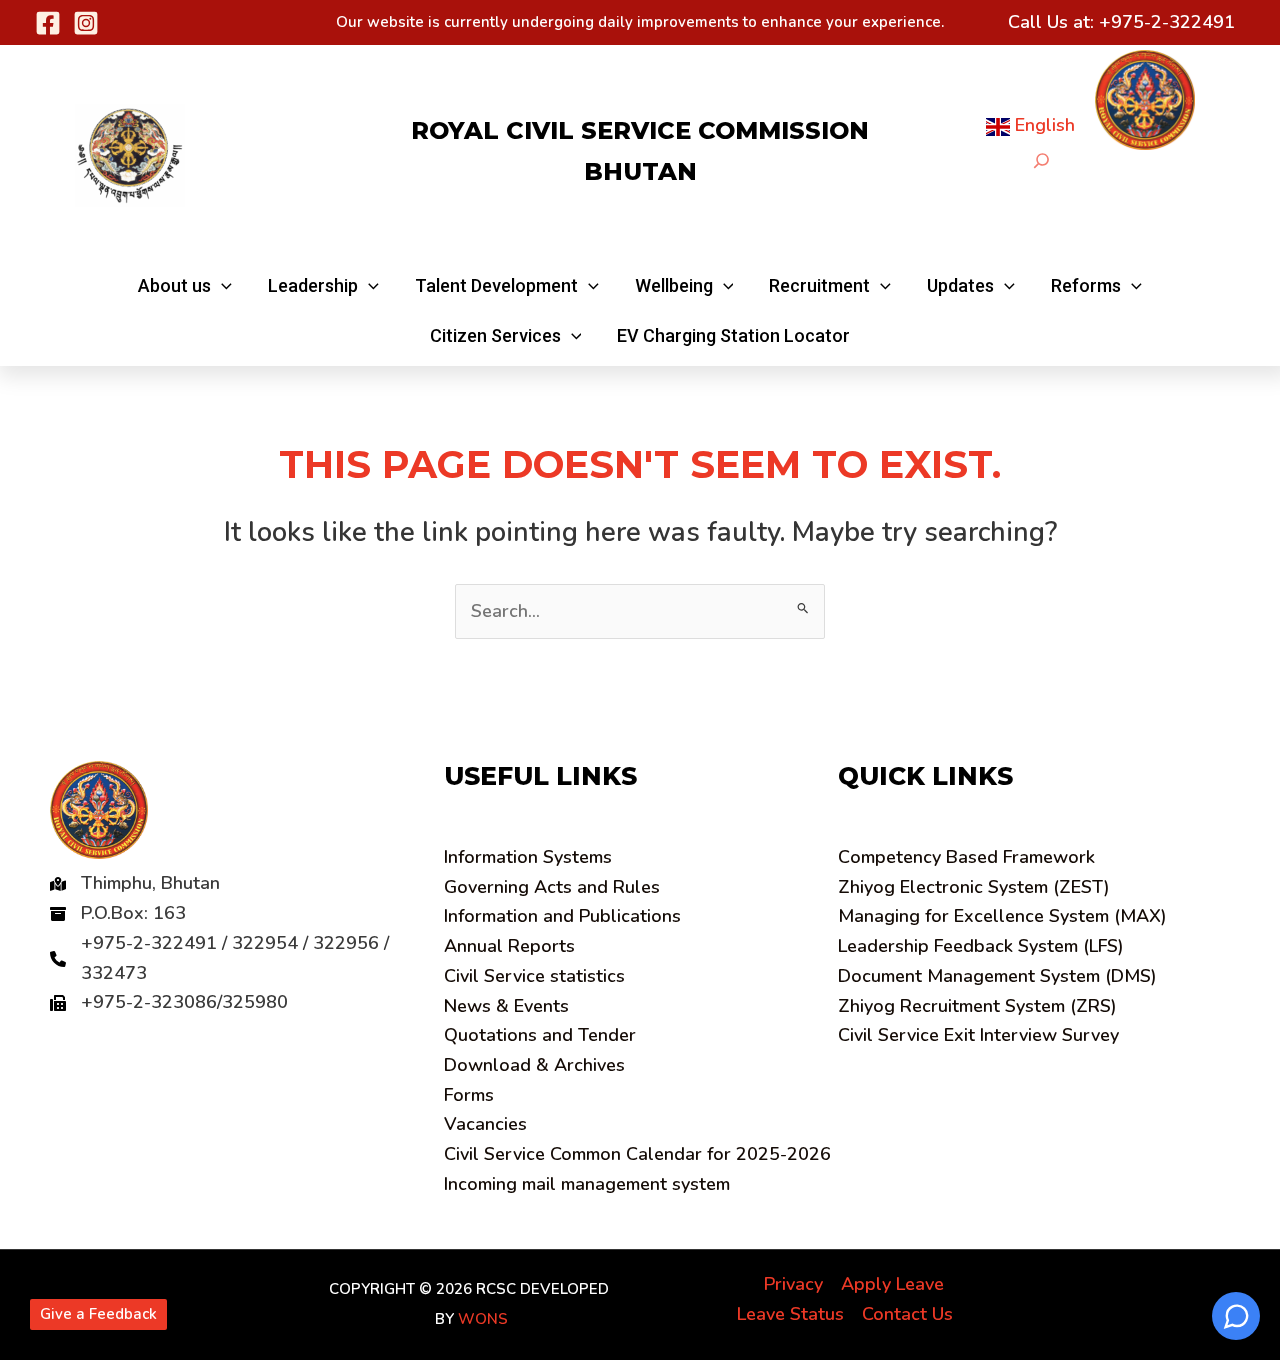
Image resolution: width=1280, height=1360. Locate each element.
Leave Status (790, 1314)
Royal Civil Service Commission (640, 130)
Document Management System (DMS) (997, 976)
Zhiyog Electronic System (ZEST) (974, 887)
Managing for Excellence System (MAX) (1002, 916)
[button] (185, 286)
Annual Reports (509, 946)
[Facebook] (48, 23)
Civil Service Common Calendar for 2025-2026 (637, 1154)
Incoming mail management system (587, 1184)
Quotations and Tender (540, 1035)
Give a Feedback (98, 1314)
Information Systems (528, 857)
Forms (469, 1095)
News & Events (506, 1006)
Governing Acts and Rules (552, 887)
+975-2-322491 (1167, 22)
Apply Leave (892, 1284)
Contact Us (907, 1314)
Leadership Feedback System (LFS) (981, 946)
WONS (483, 1319)
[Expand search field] (1041, 160)
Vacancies (485, 1124)
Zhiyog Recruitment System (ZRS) (977, 1006)
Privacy (793, 1284)
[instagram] (86, 23)
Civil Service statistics (534, 976)
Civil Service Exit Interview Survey (978, 1035)
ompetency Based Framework (966, 857)
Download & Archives (534, 1065)
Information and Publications (562, 916)
